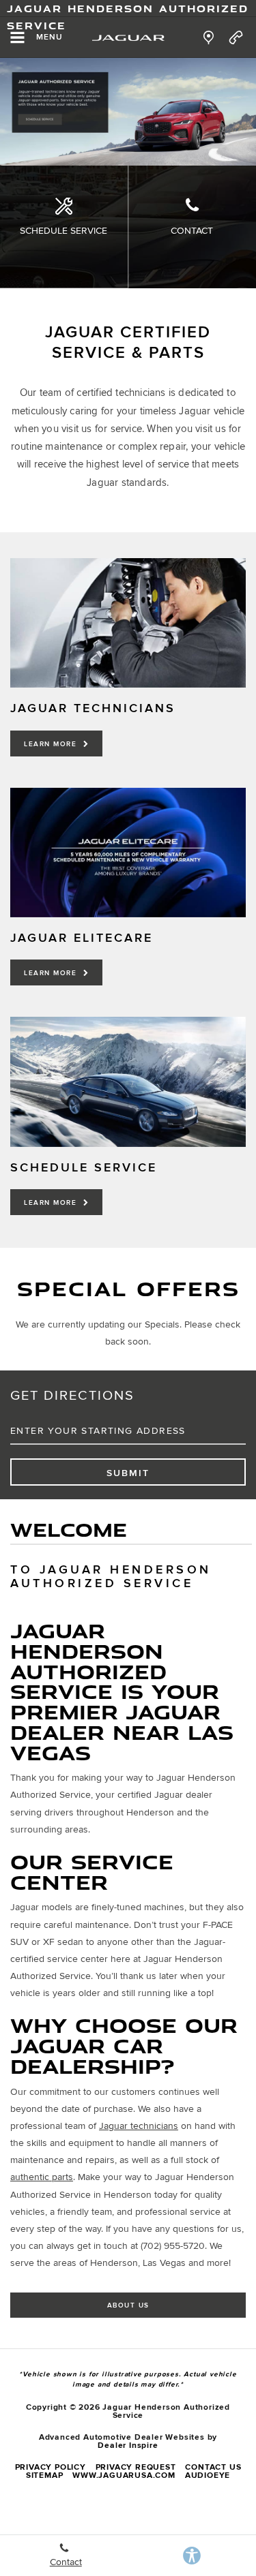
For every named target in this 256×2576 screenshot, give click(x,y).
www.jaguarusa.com (124, 2475)
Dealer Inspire (128, 2445)
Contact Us (213, 2467)
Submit (128, 1473)
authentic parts (42, 2177)
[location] (209, 37)
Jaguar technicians (139, 2126)
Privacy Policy (51, 2467)
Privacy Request (136, 2467)
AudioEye (208, 2475)
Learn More (52, 744)
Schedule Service (63, 231)
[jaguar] (128, 38)
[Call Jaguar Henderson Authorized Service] (236, 37)
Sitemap (45, 2475)
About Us (128, 2305)
